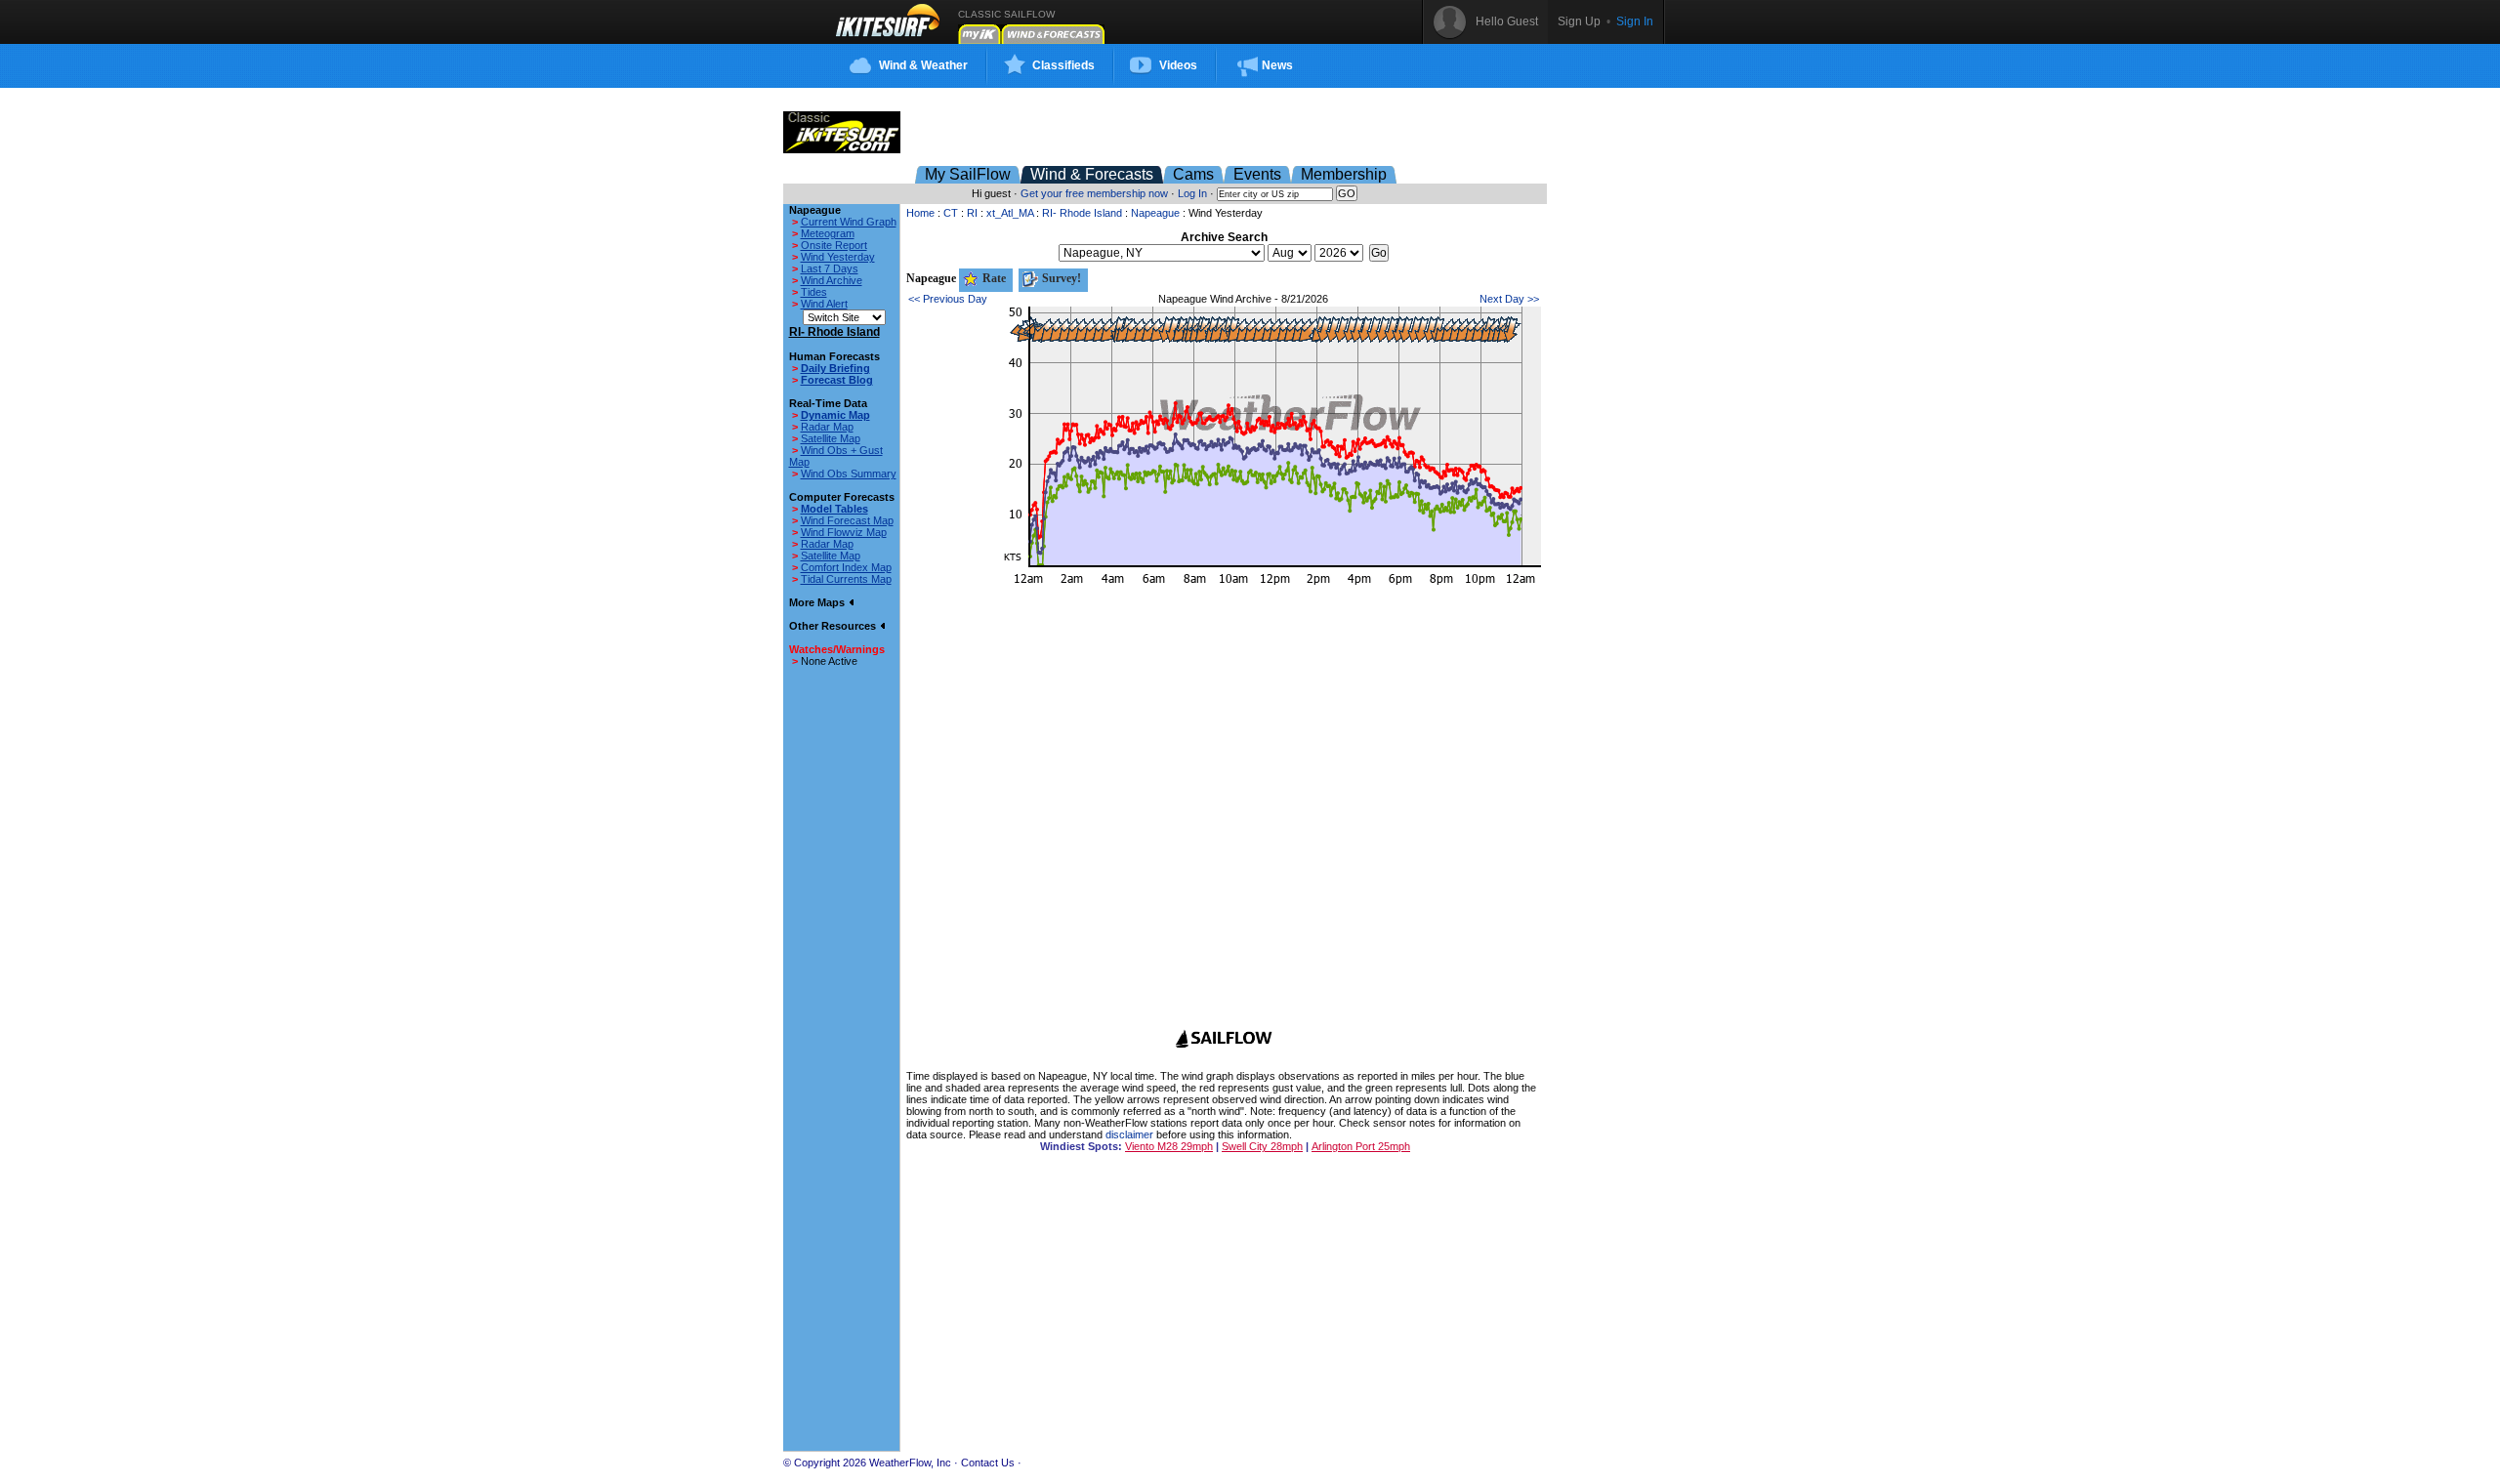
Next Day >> (1509, 299)
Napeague (1155, 213)
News (1277, 65)
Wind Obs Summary (849, 474)
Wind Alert (824, 304)
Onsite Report (834, 245)
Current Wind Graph (849, 222)
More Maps (818, 602)
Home (920, 213)
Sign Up (1579, 21)
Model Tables (834, 509)
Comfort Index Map (846, 567)
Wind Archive (832, 280)
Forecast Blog (837, 380)
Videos (1178, 65)
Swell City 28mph (1262, 1146)
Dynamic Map (835, 415)
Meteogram (828, 233)
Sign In (1635, 21)
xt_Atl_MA (1010, 213)
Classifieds (1063, 65)
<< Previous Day (948, 299)
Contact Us (988, 1463)
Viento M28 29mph (1169, 1146)
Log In (1192, 193)
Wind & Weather (923, 65)
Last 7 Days (830, 268)
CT (951, 213)
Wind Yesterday (838, 257)
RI (972, 213)
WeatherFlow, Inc (910, 1463)
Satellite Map (831, 438)
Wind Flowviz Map (844, 532)
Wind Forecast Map (847, 520)
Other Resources (834, 626)
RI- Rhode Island (1082, 213)
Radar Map (827, 427)
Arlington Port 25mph (1361, 1146)
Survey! (1060, 278)
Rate (993, 278)
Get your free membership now (1094, 193)
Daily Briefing (835, 368)
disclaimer (1129, 1134)
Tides (814, 292)
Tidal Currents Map (846, 579)
